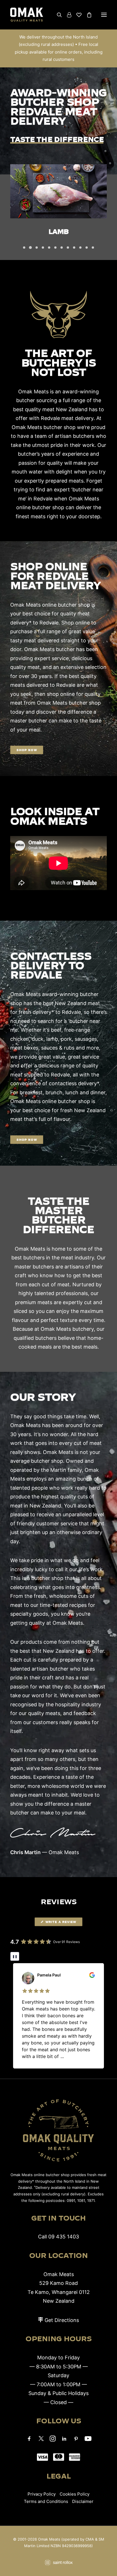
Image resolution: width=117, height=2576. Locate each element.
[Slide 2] (30, 248)
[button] (104, 15)
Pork (58, 231)
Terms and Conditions (46, 2501)
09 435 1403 (64, 2237)
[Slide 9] (74, 248)
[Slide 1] (24, 248)
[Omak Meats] (27, 15)
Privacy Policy (42, 2494)
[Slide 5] (49, 248)
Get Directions (62, 2320)
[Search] (57, 15)
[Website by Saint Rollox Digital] (58, 2563)
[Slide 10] (80, 248)
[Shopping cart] (87, 15)
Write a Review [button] (61, 1922)
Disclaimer (83, 2501)
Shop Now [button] (27, 750)
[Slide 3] (37, 248)
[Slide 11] (87, 248)
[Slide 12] (93, 248)
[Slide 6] (55, 248)
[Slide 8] (68, 248)
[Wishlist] (76, 15)
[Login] (67, 15)
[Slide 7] (62, 248)
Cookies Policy (75, 2494)
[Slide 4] (43, 248)
